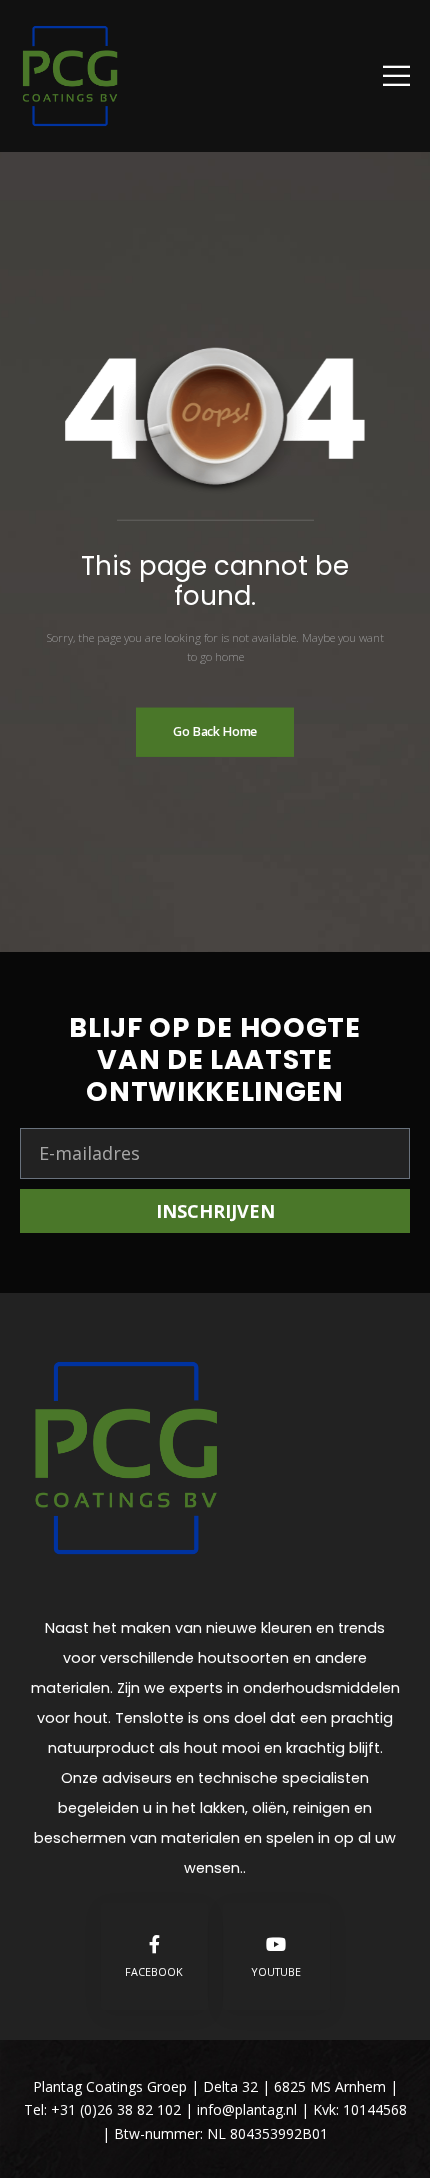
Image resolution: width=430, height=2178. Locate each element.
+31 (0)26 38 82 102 (116, 2109)
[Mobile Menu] (396, 75)
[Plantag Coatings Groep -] (70, 76)
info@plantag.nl (249, 2109)
